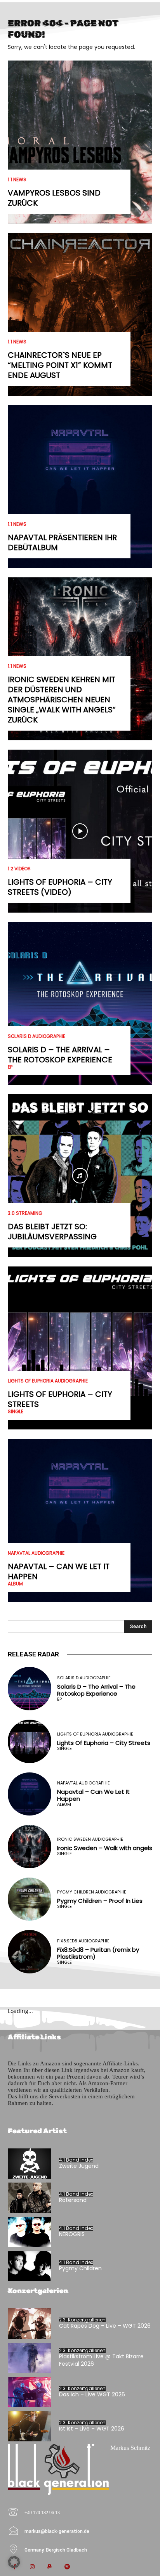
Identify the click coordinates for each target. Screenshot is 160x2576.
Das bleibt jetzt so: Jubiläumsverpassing (52, 1232)
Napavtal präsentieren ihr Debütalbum (62, 542)
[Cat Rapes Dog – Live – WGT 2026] (30, 2323)
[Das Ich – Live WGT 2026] (30, 2392)
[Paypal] (50, 2567)
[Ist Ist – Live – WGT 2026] (30, 2426)
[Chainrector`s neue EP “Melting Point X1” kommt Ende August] (80, 314)
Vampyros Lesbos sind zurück (54, 198)
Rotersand (73, 2200)
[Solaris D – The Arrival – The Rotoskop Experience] (80, 1003)
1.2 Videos (19, 869)
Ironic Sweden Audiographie (90, 1839)
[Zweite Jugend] (30, 2164)
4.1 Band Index (76, 2160)
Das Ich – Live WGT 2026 (92, 2394)
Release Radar (33, 1654)
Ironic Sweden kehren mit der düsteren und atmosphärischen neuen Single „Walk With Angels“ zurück (62, 700)
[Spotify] (67, 2567)
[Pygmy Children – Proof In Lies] (30, 1899)
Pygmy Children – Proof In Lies (100, 1901)
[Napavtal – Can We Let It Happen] (80, 1520)
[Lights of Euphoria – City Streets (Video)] (80, 831)
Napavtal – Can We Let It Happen (59, 1571)
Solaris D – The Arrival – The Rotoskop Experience (60, 1055)
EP (10, 1067)
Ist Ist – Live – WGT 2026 (92, 2429)
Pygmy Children (80, 2268)
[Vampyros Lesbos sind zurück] (80, 142)
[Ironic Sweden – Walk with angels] (30, 1847)
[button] (14, 2562)
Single (16, 1412)
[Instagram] (32, 2567)
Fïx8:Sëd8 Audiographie (83, 1941)
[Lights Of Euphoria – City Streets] (80, 1348)
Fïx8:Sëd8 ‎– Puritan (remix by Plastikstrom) (98, 1953)
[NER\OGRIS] (30, 2232)
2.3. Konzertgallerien (82, 2320)
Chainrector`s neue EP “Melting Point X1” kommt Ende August (60, 365)
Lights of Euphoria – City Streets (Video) (60, 887)
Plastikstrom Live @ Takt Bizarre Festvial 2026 (101, 2360)
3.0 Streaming (25, 1213)
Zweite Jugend (79, 2166)
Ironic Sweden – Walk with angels (105, 1848)
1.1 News (17, 180)
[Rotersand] (30, 2198)
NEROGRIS (72, 2234)
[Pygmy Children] (30, 2266)
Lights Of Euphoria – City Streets (60, 1399)
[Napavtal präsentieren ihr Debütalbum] (80, 487)
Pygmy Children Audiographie (92, 1892)
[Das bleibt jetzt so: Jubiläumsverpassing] (80, 1176)
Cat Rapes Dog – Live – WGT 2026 (105, 2326)
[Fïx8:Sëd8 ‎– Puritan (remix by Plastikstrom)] (30, 1952)
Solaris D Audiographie (37, 1036)
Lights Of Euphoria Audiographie (48, 1381)
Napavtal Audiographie (36, 1553)
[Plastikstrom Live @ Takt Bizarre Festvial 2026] (30, 2358)
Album (15, 1584)
